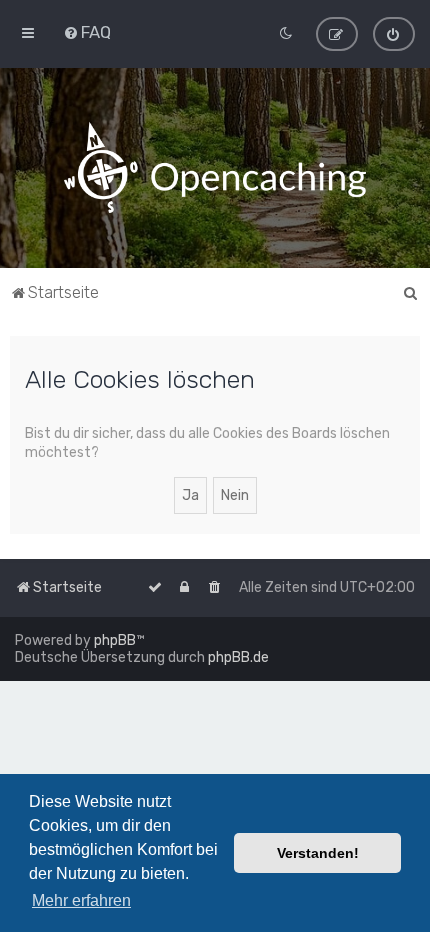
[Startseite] (215, 168)
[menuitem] (87, 32)
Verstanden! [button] (318, 853)
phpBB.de (238, 657)
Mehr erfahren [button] (81, 900)
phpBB (115, 640)
